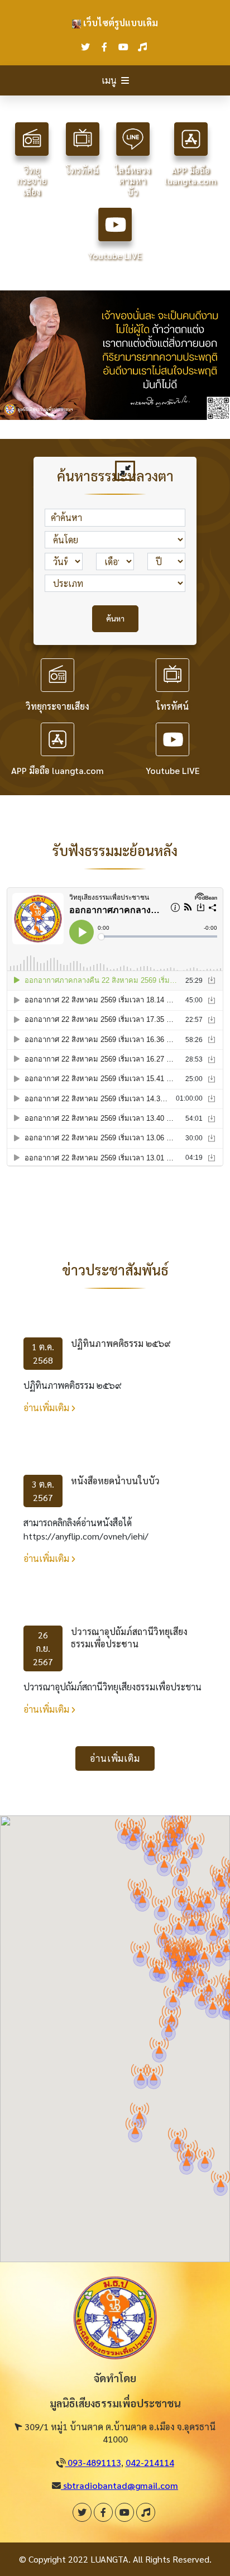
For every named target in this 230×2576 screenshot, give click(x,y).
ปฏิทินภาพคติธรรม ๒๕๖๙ (121, 1343)
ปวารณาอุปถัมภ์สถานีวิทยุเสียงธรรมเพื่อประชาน (129, 1638)
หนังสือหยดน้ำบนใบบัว (115, 1481)
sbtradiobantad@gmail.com (119, 2485)
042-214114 (150, 2462)
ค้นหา (115, 618)
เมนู (109, 80)
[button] (159, 2045)
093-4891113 (93, 2462)
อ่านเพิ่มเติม (47, 1408)
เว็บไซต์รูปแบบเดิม (119, 23)
